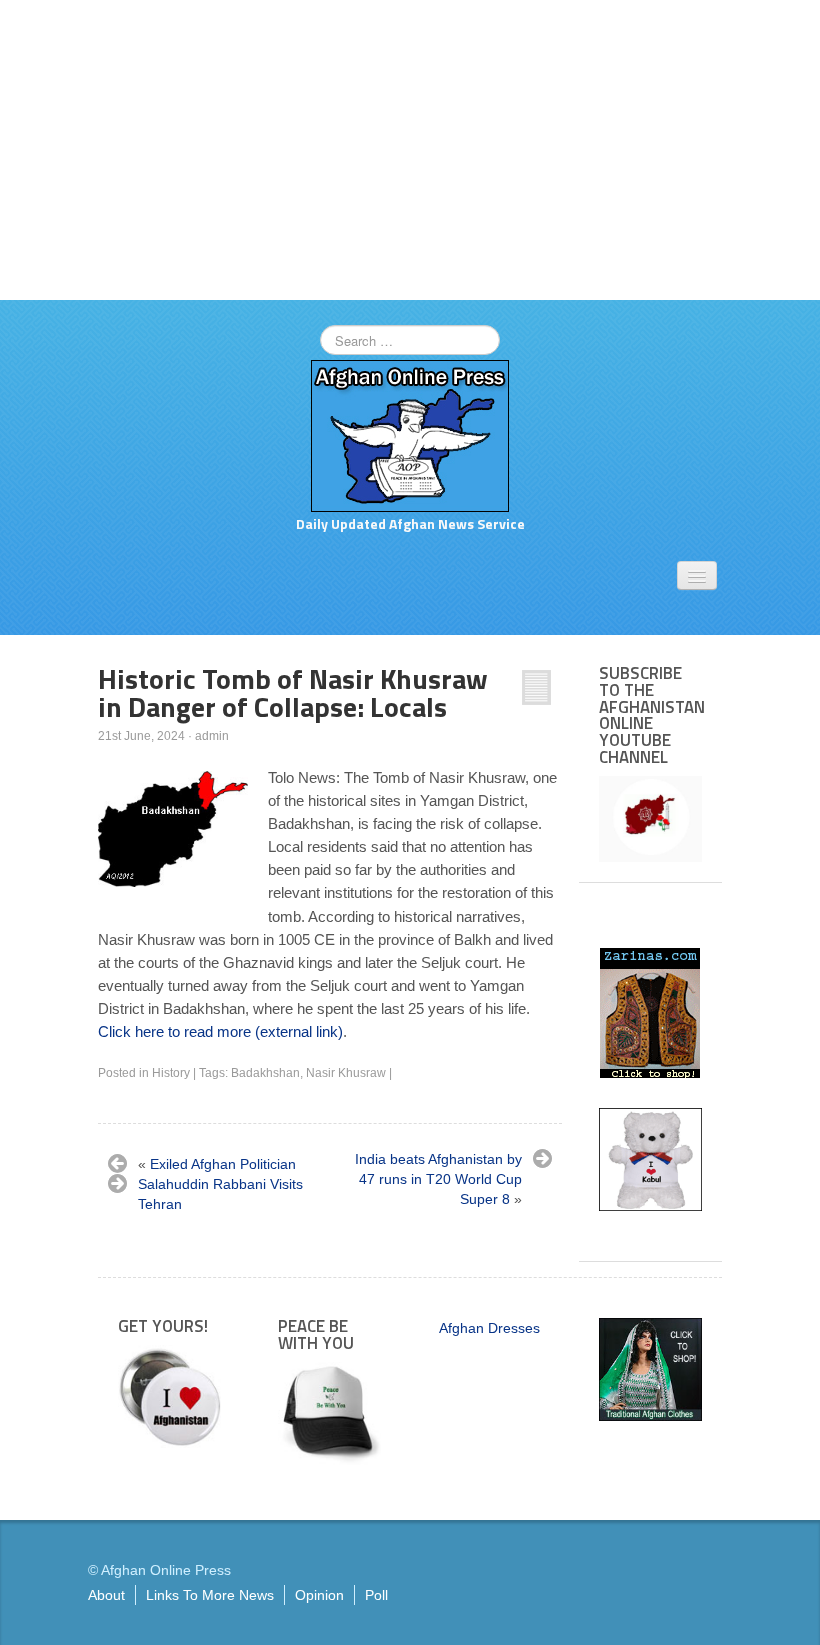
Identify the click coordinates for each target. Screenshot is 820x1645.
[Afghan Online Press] (410, 435)
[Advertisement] (410, 150)
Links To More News (210, 1595)
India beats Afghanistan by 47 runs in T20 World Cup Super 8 (438, 1179)
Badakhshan (265, 1073)
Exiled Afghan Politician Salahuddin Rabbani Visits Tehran (220, 1184)
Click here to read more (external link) (220, 1031)
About (106, 1595)
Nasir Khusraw (346, 1073)
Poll (376, 1595)
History (171, 1073)
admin (212, 736)
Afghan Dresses (489, 1328)
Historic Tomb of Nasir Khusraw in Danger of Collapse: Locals (293, 692)
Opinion (319, 1595)
